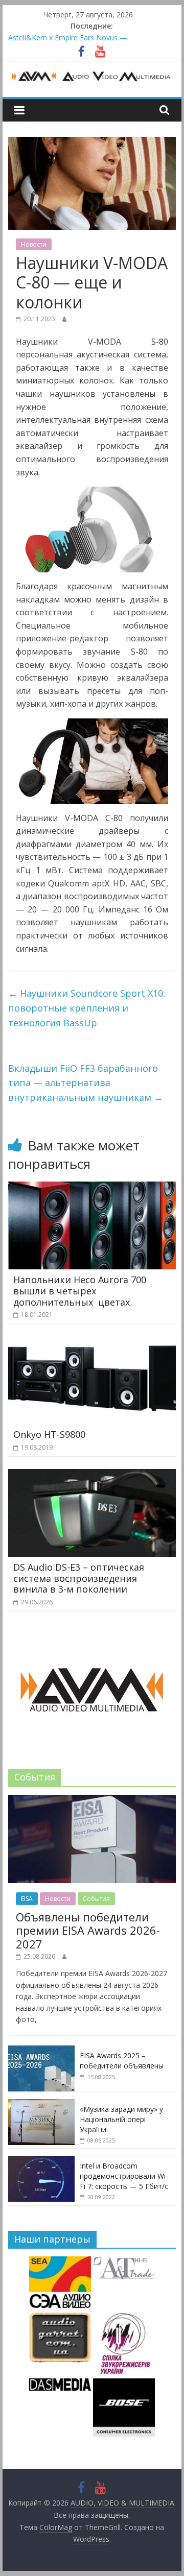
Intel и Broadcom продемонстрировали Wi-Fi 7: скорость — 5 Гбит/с (124, 2176)
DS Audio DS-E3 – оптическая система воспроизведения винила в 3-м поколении (79, 1578)
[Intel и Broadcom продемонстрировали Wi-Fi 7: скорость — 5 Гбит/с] (41, 2161)
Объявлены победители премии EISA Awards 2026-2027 (88, 1930)
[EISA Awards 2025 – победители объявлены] (41, 2051)
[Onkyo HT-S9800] (92, 1342)
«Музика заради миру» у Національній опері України (121, 2119)
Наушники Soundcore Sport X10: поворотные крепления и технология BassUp (87, 1008)
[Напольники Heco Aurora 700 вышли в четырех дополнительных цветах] (92, 1188)
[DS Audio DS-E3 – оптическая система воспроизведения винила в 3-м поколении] (92, 1475)
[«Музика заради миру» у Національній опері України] (41, 2104)
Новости (34, 244)
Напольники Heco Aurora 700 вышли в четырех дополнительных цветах (80, 1291)
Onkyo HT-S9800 (49, 1434)
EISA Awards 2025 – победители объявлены (122, 2061)
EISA (27, 1899)
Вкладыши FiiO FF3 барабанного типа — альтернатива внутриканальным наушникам (86, 1083)
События (96, 1899)
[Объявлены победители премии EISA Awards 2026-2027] (92, 1800)
